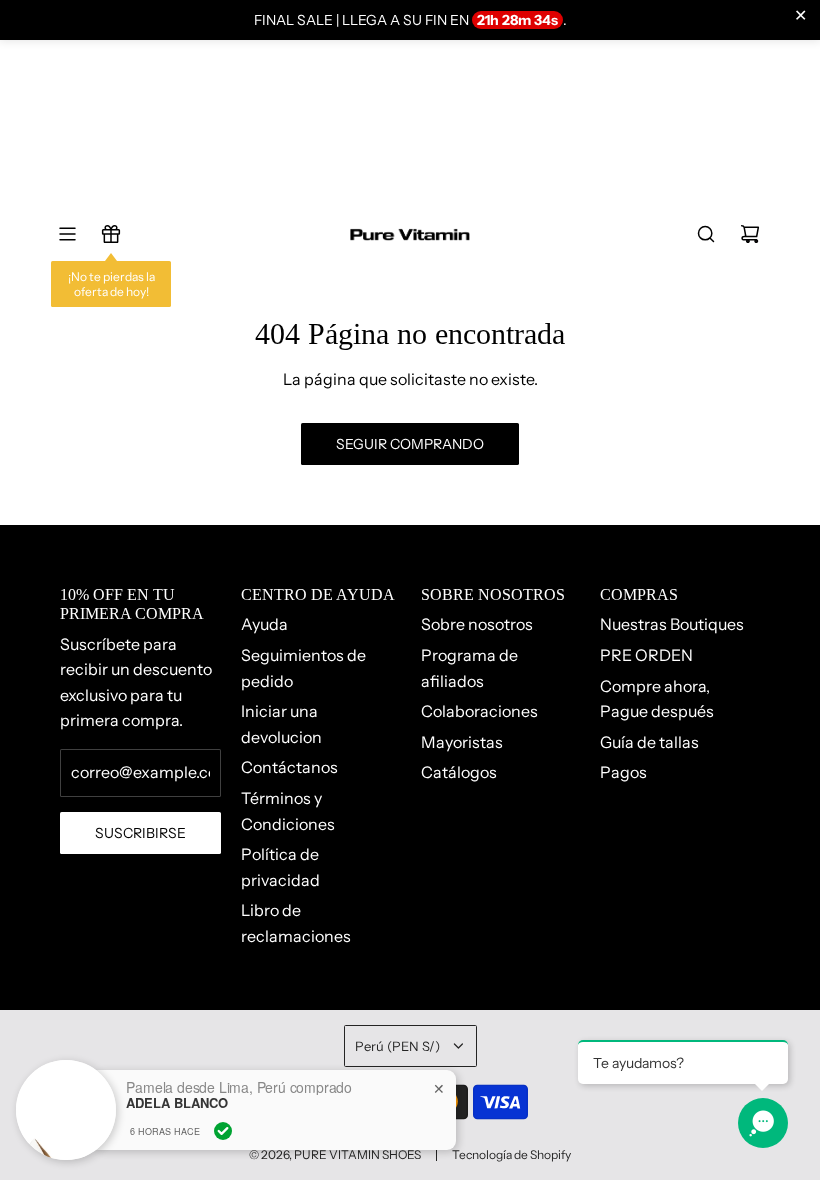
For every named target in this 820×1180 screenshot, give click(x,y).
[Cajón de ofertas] (111, 234)
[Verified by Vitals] (223, 1131)
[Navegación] (67, 234)
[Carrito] (750, 234)
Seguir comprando (410, 444)
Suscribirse (140, 833)
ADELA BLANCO (177, 1103)
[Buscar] (706, 234)
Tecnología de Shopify (511, 1154)
